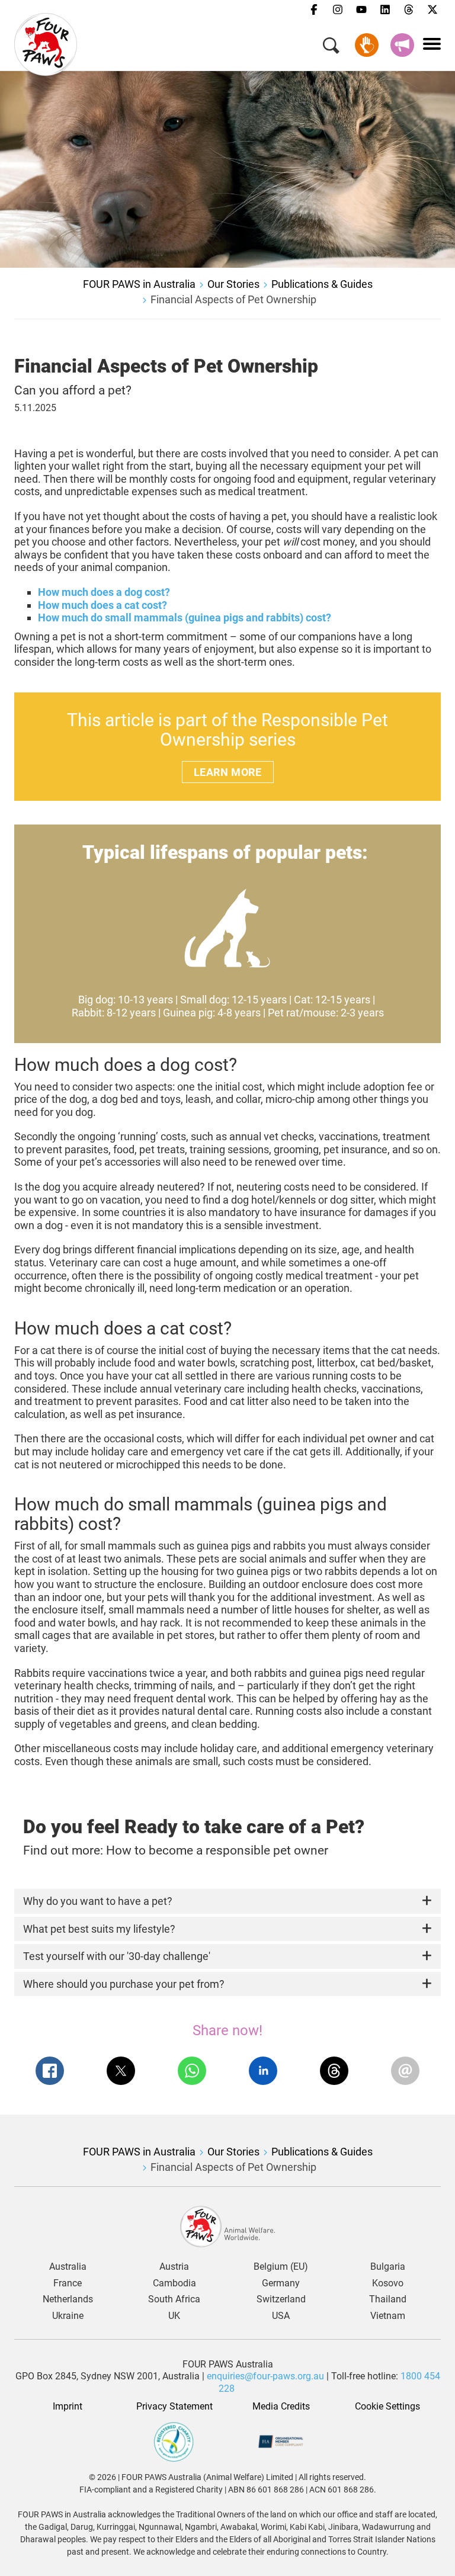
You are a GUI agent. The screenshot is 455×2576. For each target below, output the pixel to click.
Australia (68, 2267)
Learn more (228, 772)
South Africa (174, 2299)
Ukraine (68, 2316)
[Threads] (409, 10)
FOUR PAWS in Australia (139, 284)
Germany (281, 2283)
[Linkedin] (385, 10)
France (68, 2283)
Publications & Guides (322, 284)
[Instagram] (338, 10)
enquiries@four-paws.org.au (265, 2376)
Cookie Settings (387, 2407)
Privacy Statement (174, 2407)
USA (281, 2316)
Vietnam (388, 2316)
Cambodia (174, 2283)
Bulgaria (388, 2267)
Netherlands (68, 2299)
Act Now (402, 45)
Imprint (68, 2407)
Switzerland (281, 2299)
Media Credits (281, 2407)
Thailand (388, 2299)
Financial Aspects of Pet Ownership (233, 299)
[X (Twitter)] (432, 10)
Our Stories (233, 284)
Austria (174, 2267)
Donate (367, 45)
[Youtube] (361, 10)
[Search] (331, 48)
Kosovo (388, 2283)
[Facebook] (314, 10)
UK (174, 2316)
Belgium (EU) (281, 2267)
